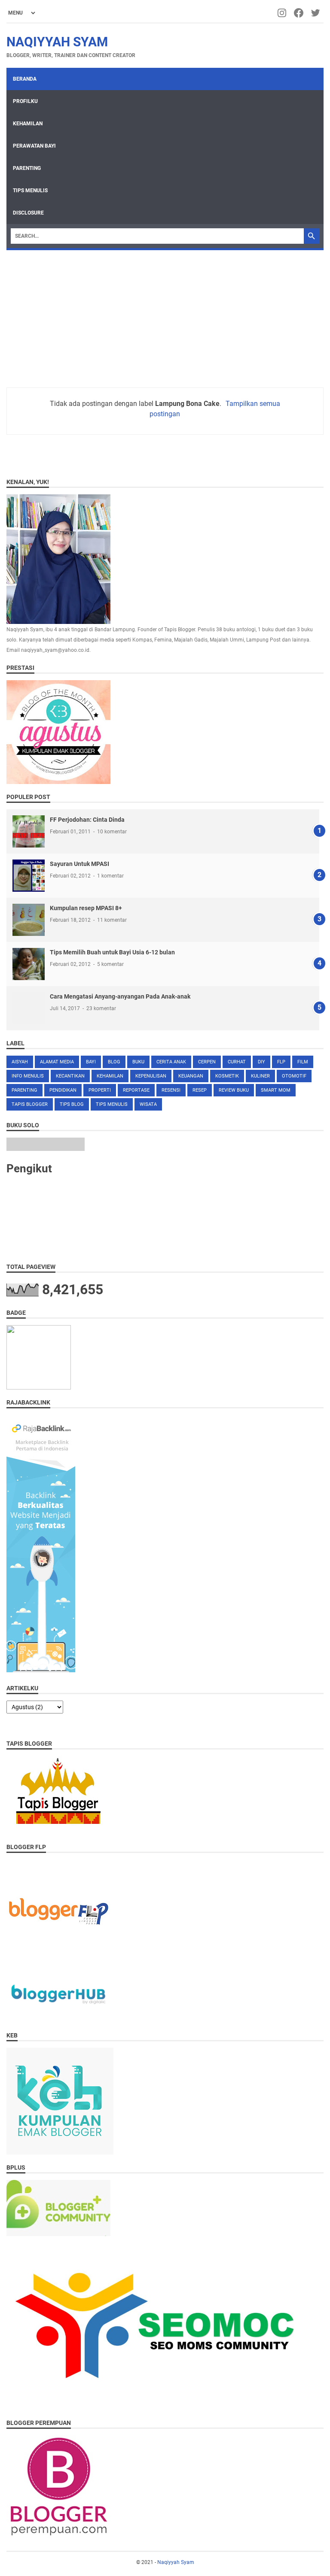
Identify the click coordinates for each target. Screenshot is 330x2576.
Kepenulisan (151, 1076)
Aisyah (20, 1062)
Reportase (136, 1090)
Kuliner (260, 1076)
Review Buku (234, 1090)
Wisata (148, 1104)
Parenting (27, 168)
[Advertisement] (165, 315)
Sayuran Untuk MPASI (79, 864)
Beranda (25, 79)
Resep (200, 1090)
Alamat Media (57, 1062)
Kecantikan (70, 1076)
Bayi (91, 1062)
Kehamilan (28, 124)
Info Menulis (28, 1076)
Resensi (171, 1090)
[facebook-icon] (299, 13)
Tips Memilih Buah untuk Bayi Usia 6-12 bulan (112, 952)
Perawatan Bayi (34, 146)
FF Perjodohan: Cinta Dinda (87, 820)
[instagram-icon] (283, 13)
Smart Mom (276, 1090)
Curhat (237, 1062)
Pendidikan (63, 1090)
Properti (100, 1090)
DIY (261, 1062)
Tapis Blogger (30, 1104)
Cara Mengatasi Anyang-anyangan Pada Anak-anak (120, 996)
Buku (138, 1062)
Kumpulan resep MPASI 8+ (86, 908)
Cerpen (207, 1062)
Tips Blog (72, 1104)
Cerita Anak (171, 1062)
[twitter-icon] (316, 13)
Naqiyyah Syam (57, 42)
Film (303, 1062)
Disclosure (28, 213)
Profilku (25, 101)
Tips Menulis (30, 191)
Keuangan (191, 1076)
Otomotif (294, 1076)
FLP (281, 1062)
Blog (114, 1062)
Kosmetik (227, 1076)
